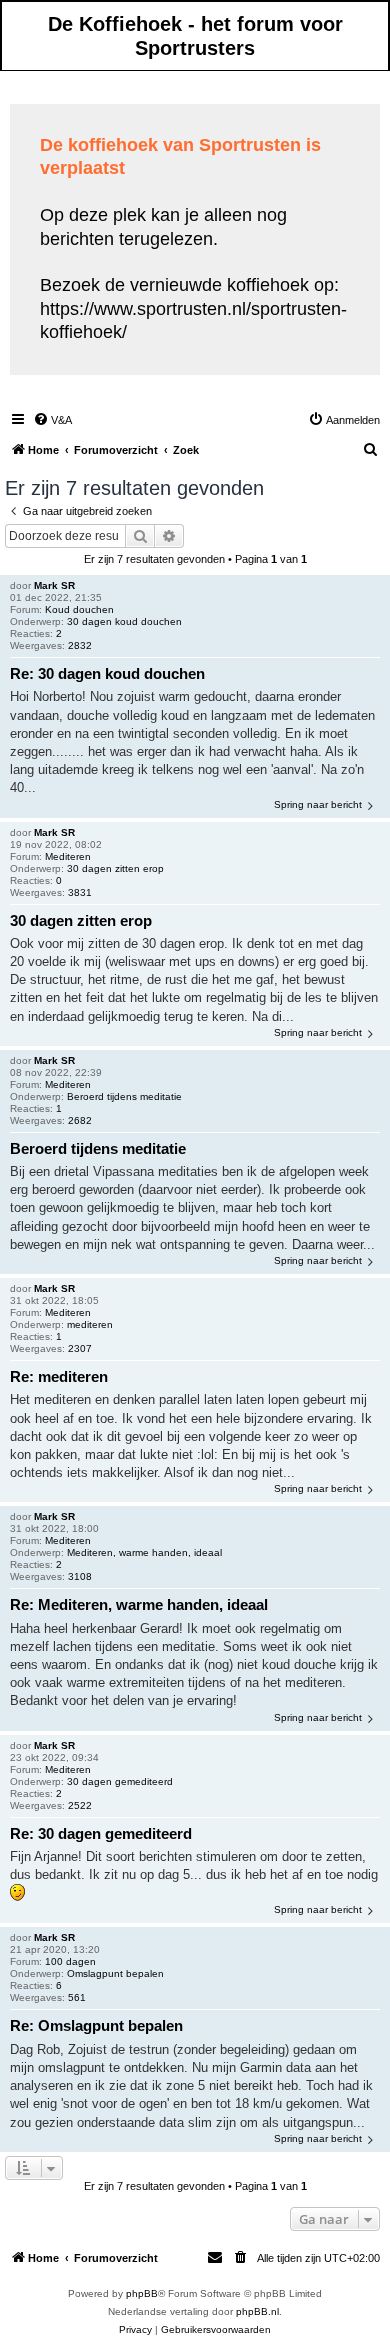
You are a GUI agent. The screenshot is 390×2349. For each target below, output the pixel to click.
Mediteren (68, 856)
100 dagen (70, 1961)
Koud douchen (79, 609)
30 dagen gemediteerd (120, 1781)
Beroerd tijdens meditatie (124, 1096)
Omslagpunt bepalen (115, 1973)
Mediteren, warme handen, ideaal (144, 1552)
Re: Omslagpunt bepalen (96, 2025)
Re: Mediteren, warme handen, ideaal (139, 1604)
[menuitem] (52, 420)
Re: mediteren (59, 1376)
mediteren (90, 1324)
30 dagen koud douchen (124, 621)
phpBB (142, 2293)
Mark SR (54, 585)
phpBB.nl (257, 2311)
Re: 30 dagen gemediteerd (101, 1833)
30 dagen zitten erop (115, 868)
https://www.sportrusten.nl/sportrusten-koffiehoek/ (193, 320)
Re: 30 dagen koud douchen (107, 673)
